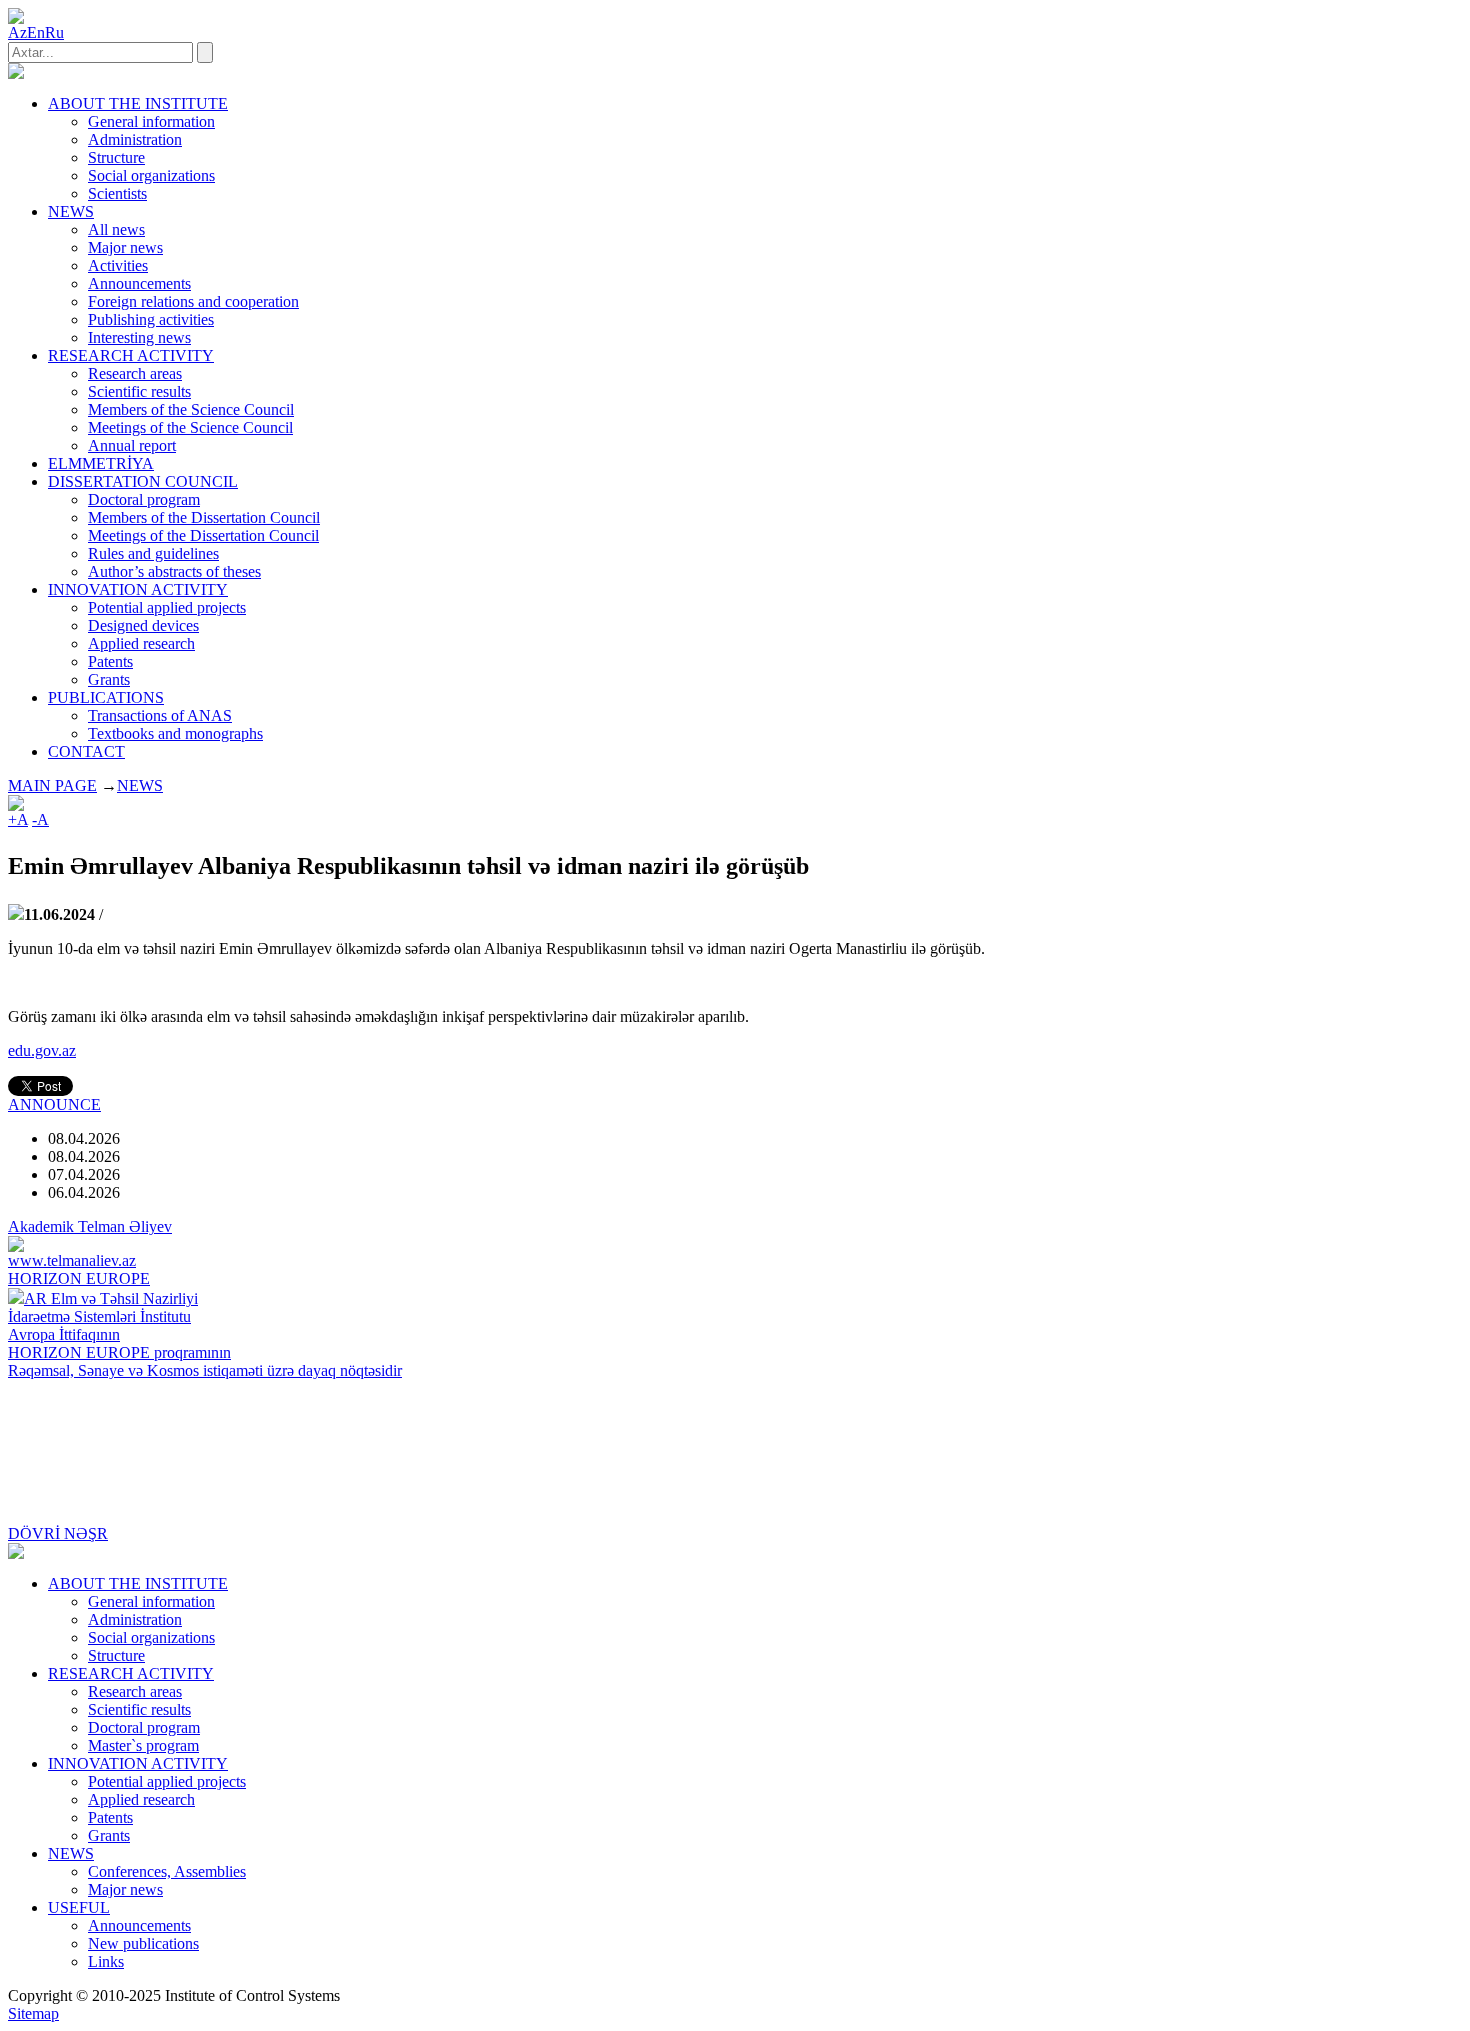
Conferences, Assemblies (167, 1871)
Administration (135, 139)
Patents (110, 661)
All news (116, 229)
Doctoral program (144, 499)
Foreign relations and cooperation (193, 301)
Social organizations (151, 175)
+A (18, 819)
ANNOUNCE (54, 1104)
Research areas (135, 373)
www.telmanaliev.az (72, 1260)
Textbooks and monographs (175, 733)
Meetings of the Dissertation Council (203, 535)
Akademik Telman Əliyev (90, 1226)
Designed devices (143, 625)
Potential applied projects (167, 607)
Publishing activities (151, 319)
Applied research (141, 643)
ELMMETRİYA (101, 463)
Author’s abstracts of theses (174, 571)
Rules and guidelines (153, 553)
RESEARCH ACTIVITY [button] (131, 355)
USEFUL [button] (79, 1907)
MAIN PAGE (52, 785)
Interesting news (139, 337)
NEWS (140, 785)
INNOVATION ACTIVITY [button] (138, 589)
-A (40, 819)
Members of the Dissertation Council (204, 517)
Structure (116, 157)
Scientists (117, 193)
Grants (109, 679)
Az (17, 32)
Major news (125, 247)
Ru (54, 32)
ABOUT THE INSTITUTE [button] (138, 103)
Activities (118, 265)
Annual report (132, 445)
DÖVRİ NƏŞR (58, 1533)
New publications (143, 1943)
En (36, 32)
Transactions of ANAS (160, 715)
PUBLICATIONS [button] (106, 697)
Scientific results (139, 391)
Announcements (139, 283)
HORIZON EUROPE (79, 1278)
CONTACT (86, 751)
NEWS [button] (71, 211)
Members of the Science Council (191, 409)
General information (151, 121)
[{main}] (16, 73)
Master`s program (143, 1745)
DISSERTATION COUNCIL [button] (143, 481)
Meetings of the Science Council (190, 427)
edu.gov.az (42, 1050)
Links (106, 1961)
